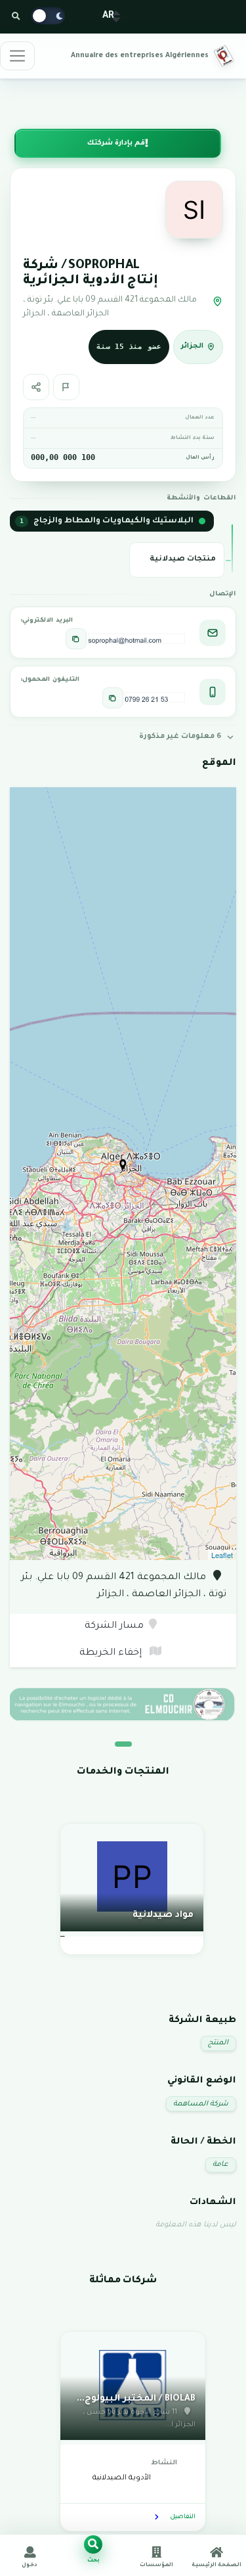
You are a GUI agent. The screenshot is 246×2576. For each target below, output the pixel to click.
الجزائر (192, 346)
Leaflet (222, 1555)
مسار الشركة (114, 1626)
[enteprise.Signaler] (66, 387)
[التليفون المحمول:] (113, 698)
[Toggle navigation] (17, 56)
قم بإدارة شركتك (116, 143)
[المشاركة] (36, 387)
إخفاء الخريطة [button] (112, 1653)
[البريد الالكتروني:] (76, 639)
